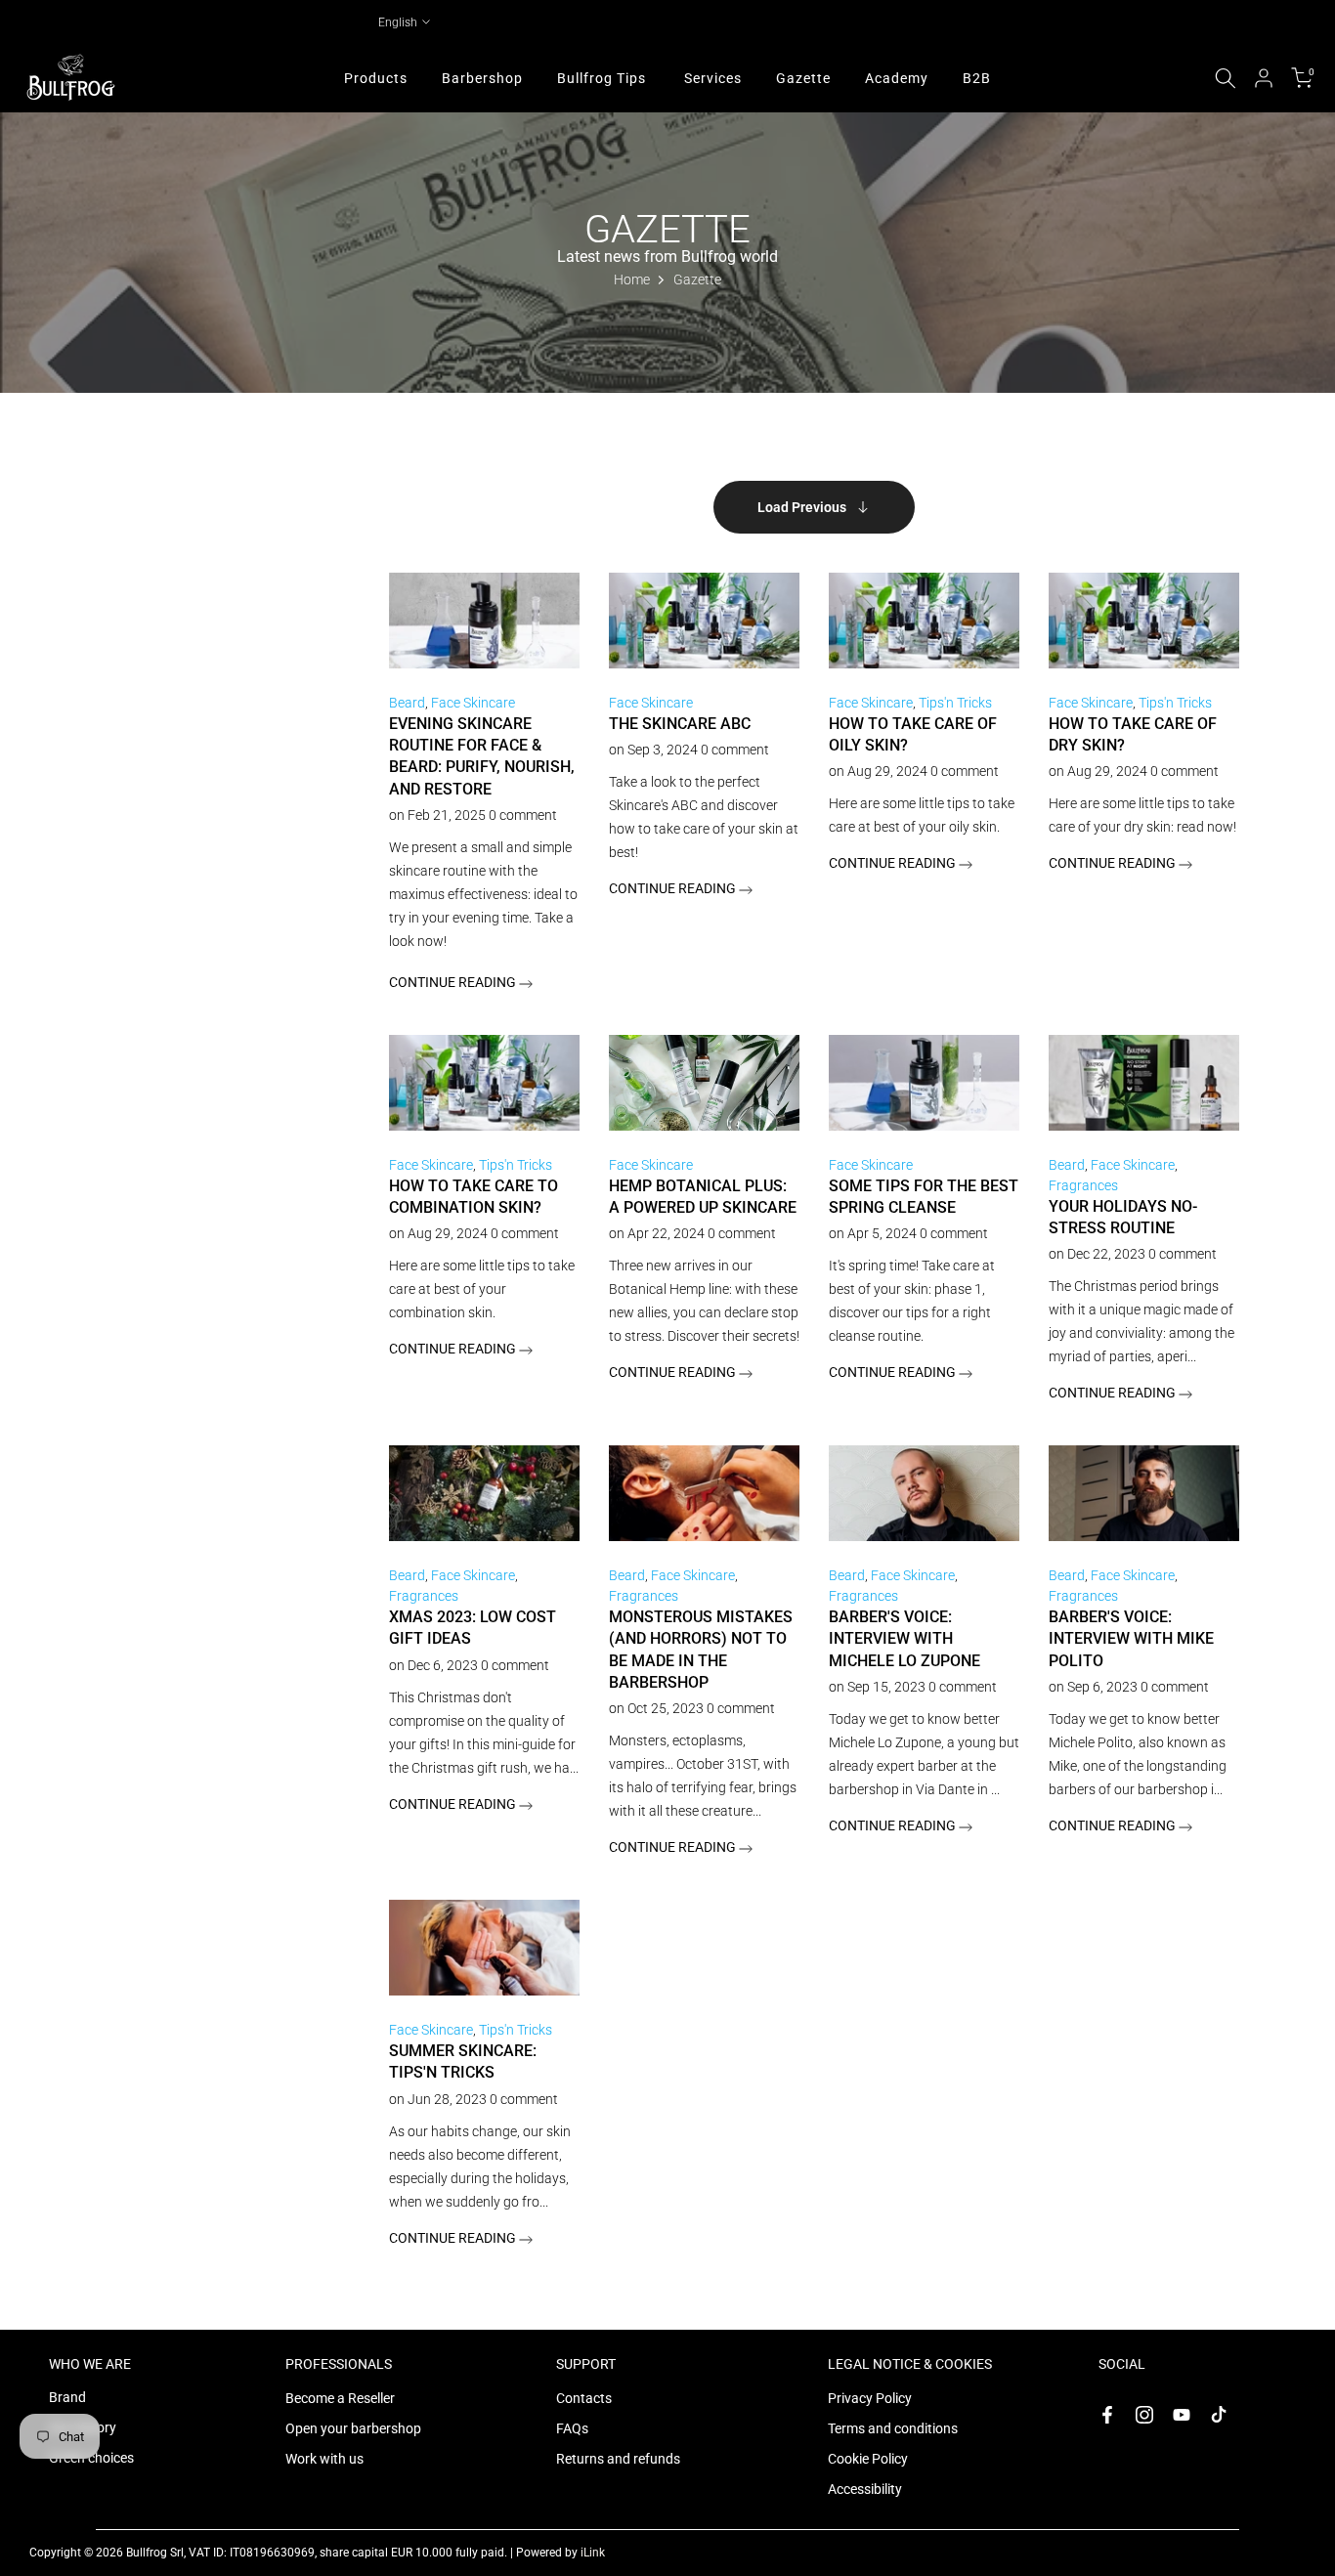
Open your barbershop (353, 2428)
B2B (977, 78)
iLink (593, 2553)
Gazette (803, 78)
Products (376, 78)
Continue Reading (454, 982)
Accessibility (865, 2489)
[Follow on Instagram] (1144, 2415)
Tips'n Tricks (955, 703)
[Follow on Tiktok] (1219, 2415)
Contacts (584, 2398)
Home (632, 279)
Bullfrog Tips (602, 78)
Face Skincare (473, 703)
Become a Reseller (340, 2398)
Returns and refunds (618, 2459)
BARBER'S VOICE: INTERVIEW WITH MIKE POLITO (1131, 1639)
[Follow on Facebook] (1107, 2415)
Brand (67, 2397)
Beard (407, 703)
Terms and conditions (893, 2428)
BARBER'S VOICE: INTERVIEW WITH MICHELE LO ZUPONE (904, 1639)
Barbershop (482, 78)
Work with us (324, 2459)
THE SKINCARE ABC (680, 724)
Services (713, 78)
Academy (897, 78)
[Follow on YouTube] (1182, 2415)
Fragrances (1083, 1185)
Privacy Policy (870, 2398)
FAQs (572, 2428)
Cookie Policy (868, 2459)
